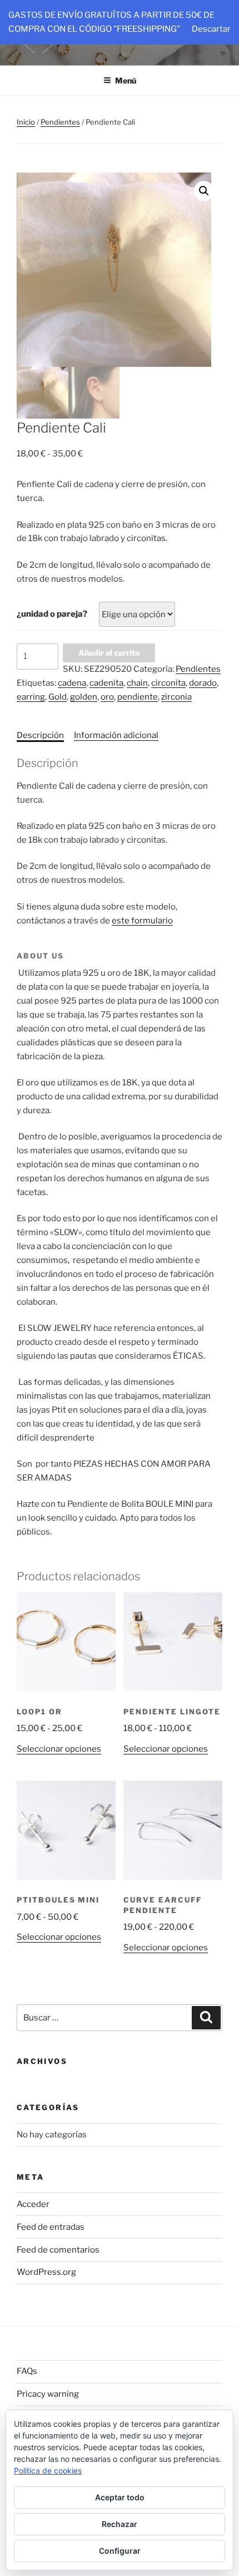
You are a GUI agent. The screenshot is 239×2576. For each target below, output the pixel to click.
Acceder (33, 2204)
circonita (168, 683)
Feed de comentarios (58, 2250)
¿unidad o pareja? (52, 614)
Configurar (120, 2551)
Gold (58, 697)
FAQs (27, 2371)
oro (107, 697)
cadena (72, 683)
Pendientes (60, 122)
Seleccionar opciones (59, 1749)
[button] (204, 191)
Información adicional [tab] (116, 735)
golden (84, 697)
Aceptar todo (120, 2497)
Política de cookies (48, 2471)
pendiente (138, 697)
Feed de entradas (51, 2227)
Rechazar (120, 2524)
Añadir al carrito (109, 653)
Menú (126, 80)
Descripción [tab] (40, 735)
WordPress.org (46, 2272)
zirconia (176, 697)
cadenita (106, 683)
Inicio (26, 122)
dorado (203, 683)
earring (31, 697)
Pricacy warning (48, 2394)
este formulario (142, 921)
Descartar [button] (211, 29)
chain (137, 683)
